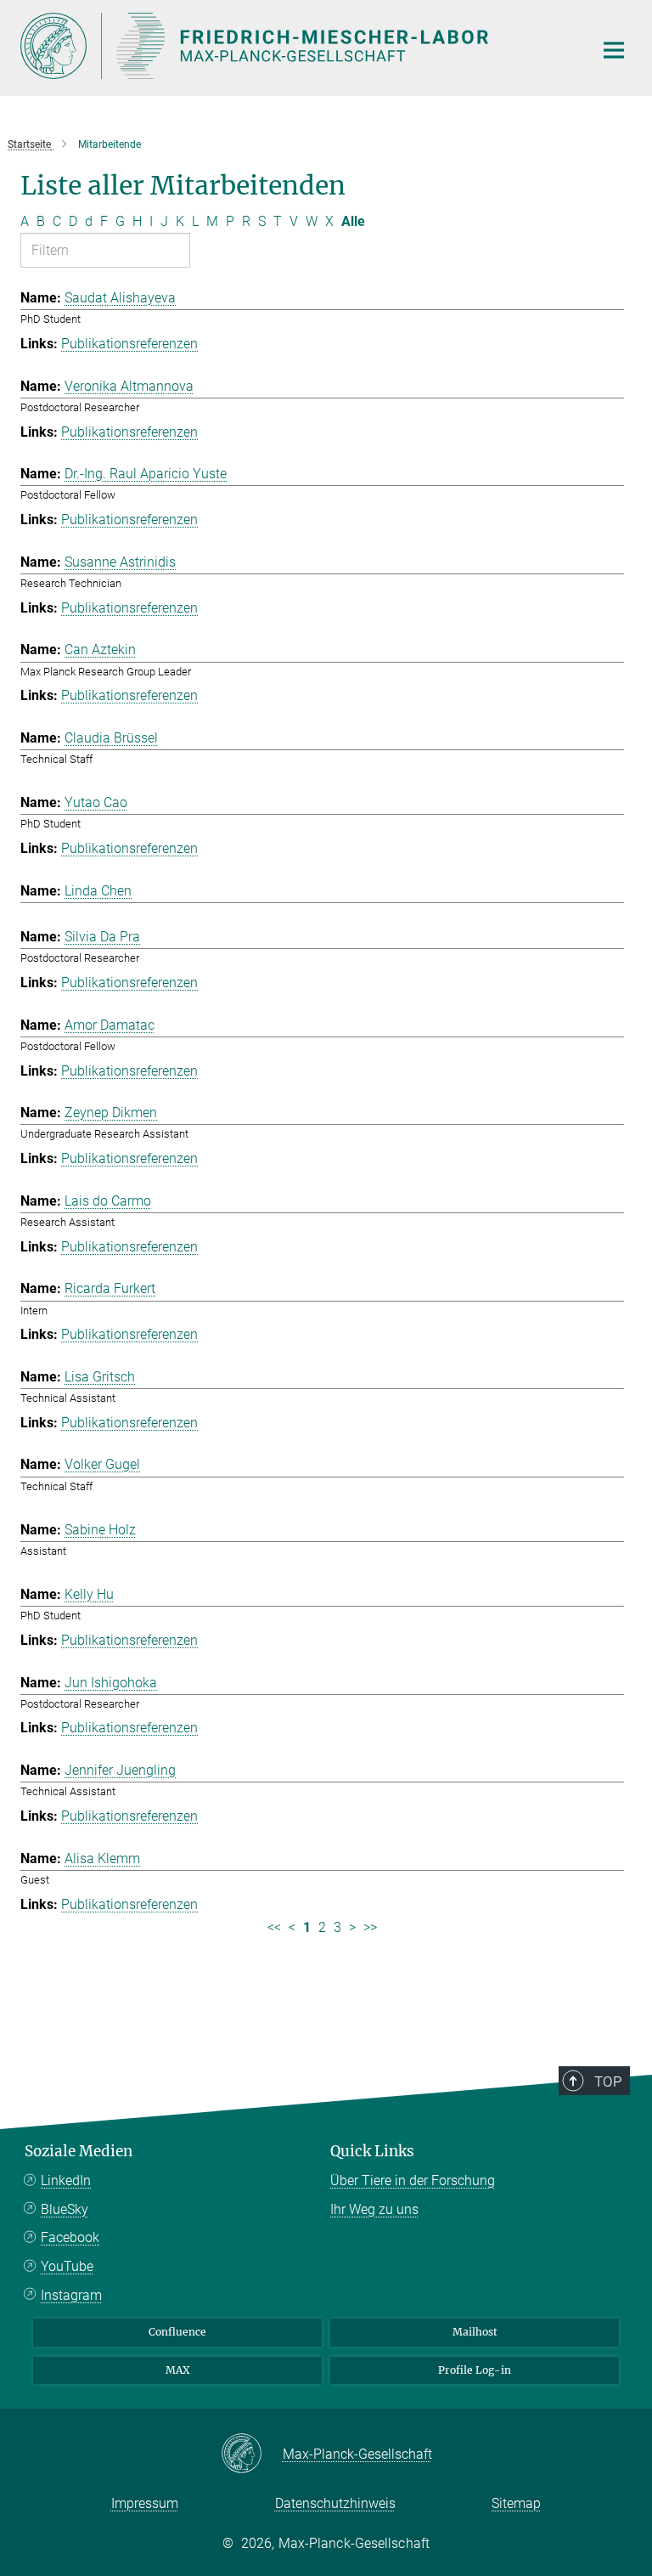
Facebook (70, 2237)
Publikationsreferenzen (129, 344)
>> (370, 1927)
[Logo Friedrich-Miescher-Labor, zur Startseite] (296, 46)
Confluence (177, 2332)
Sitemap (516, 2503)
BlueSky (65, 2209)
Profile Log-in (475, 2370)
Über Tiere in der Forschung (413, 2181)
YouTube (67, 2266)
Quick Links (372, 2151)
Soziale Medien (79, 2151)
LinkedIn (66, 2181)
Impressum (145, 2503)
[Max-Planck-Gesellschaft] (252, 2455)
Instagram (71, 2295)
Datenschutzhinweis (335, 2503)
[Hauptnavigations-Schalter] (614, 50)
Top (608, 2082)
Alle (353, 221)
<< (274, 1927)
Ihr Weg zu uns (374, 2209)
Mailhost (475, 2332)
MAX (178, 2370)
